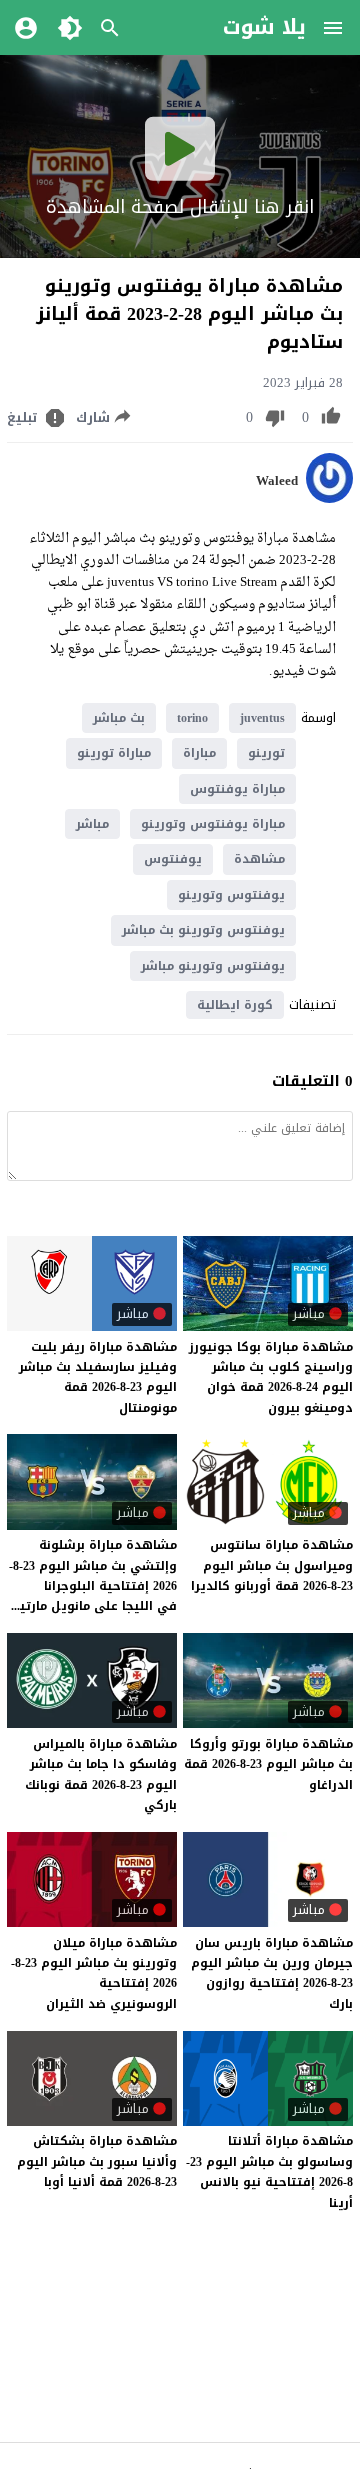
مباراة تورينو (114, 753)
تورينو (266, 753)
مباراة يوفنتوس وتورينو (213, 824)
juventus (262, 718)
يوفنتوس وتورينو (231, 895)
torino (192, 718)
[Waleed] (329, 498)
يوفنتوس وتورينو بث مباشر (203, 930)
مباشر (92, 824)
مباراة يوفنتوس (237, 789)
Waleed (277, 481)
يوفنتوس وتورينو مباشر (213, 966)
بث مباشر (119, 718)
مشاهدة (259, 859)
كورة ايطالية (235, 1005)
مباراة (199, 753)
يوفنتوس (173, 859)
